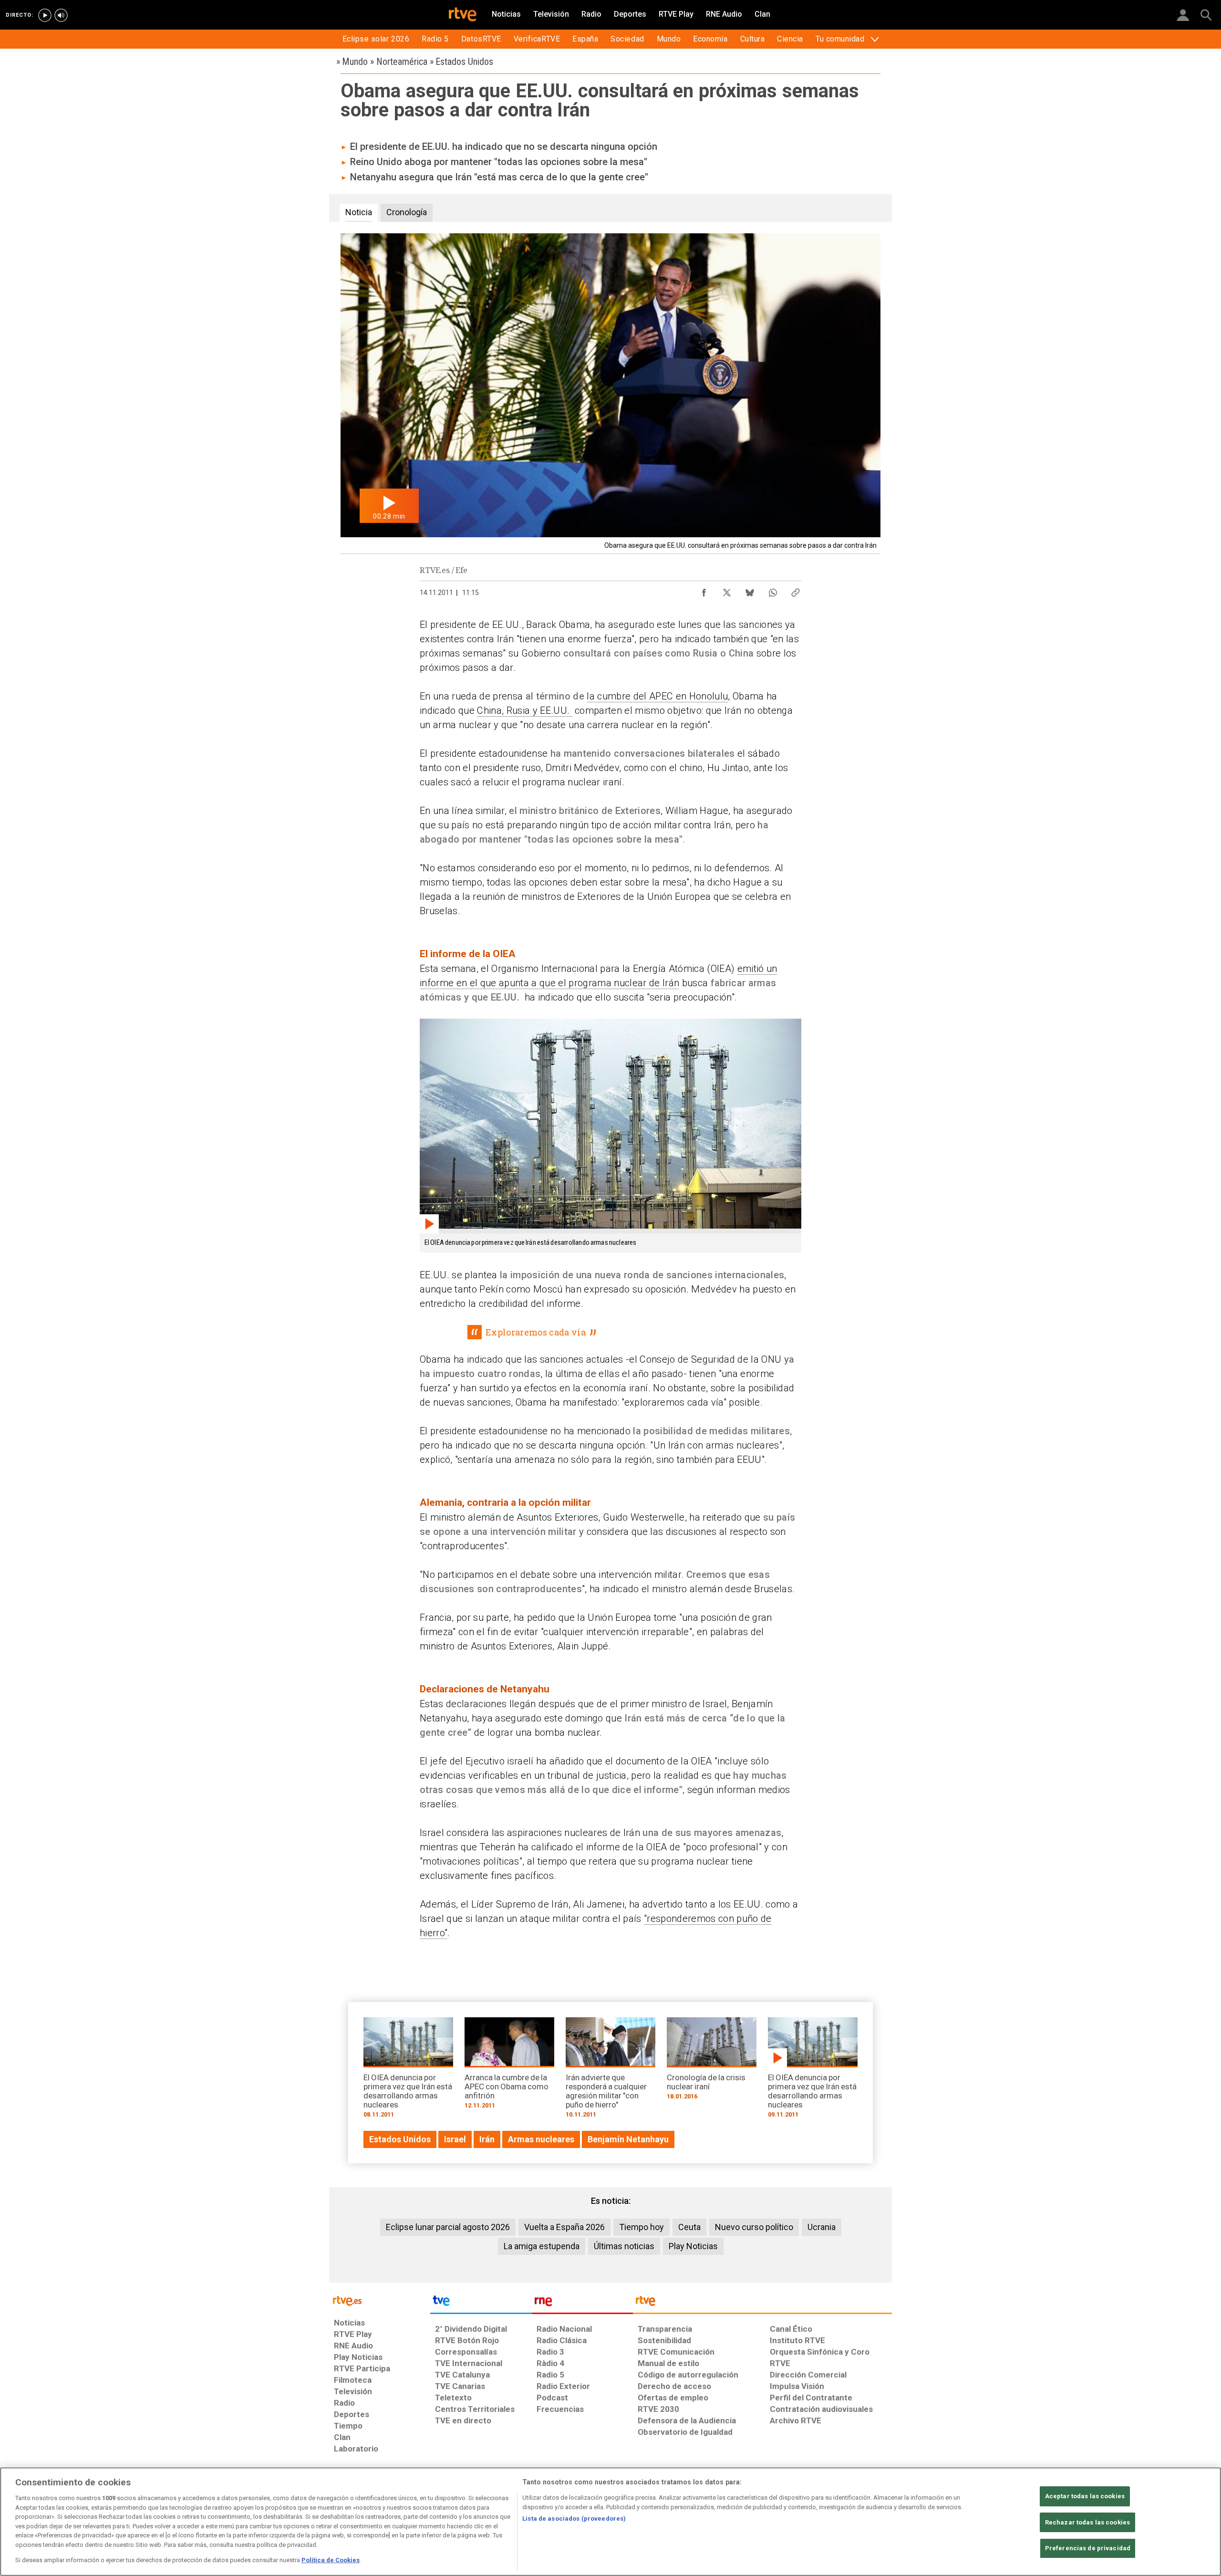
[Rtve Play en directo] (45, 15)
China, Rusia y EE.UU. (524, 710)
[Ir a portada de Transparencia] (762, 2303)
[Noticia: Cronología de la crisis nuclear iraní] (712, 2062)
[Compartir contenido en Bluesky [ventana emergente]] (750, 590)
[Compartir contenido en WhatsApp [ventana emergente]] (773, 590)
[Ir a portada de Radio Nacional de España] (582, 2303)
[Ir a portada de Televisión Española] (481, 2303)
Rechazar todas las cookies (1087, 2522)
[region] (610, 2522)
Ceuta (689, 2227)
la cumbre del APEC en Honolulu (657, 696)
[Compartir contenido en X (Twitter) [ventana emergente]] (727, 590)
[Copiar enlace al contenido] (796, 590)
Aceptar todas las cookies (1085, 2496)
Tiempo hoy (642, 2227)
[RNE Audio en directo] (61, 15)
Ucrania (822, 2227)
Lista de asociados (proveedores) (574, 2519)
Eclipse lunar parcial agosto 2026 (448, 2227)
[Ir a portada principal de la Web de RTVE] (380, 2300)
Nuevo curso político (754, 2227)
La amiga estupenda (542, 2246)
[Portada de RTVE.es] (463, 15)
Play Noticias (693, 2246)
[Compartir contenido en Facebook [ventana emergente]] (704, 590)
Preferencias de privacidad (1088, 2549)
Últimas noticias (624, 2246)
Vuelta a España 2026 (564, 2227)
